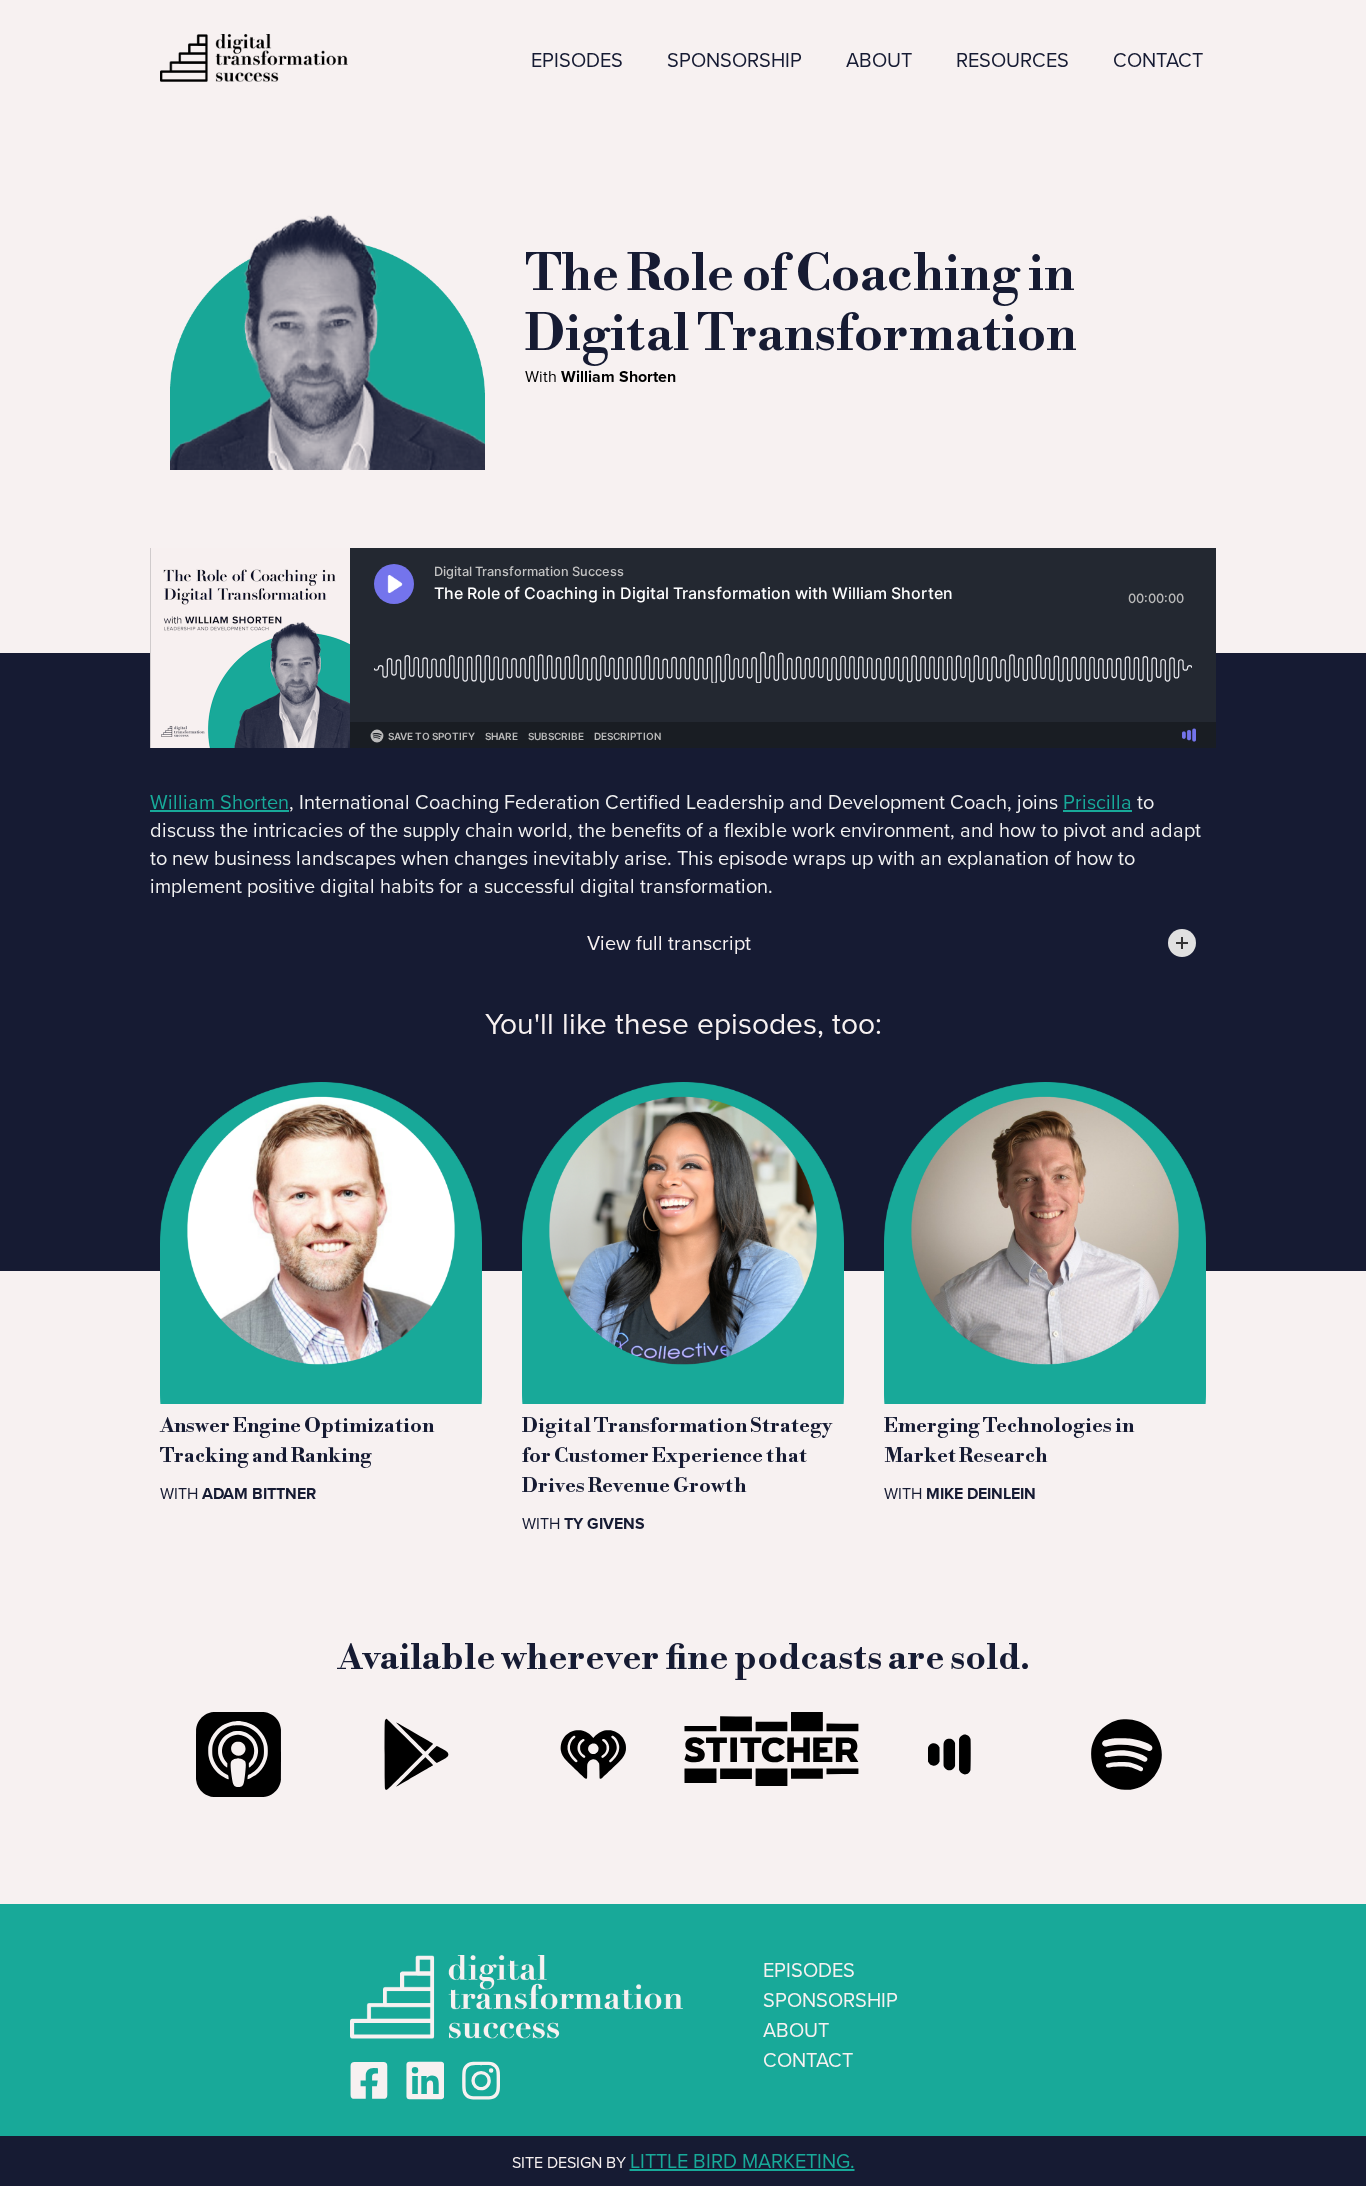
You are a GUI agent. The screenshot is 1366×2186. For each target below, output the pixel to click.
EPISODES (577, 60)
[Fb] (369, 2081)
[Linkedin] (425, 2081)
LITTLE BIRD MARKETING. (742, 2161)
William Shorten (219, 802)
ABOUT (879, 60)
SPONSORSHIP (734, 60)
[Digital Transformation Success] (481, 2081)
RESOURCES (1012, 60)
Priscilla (1097, 802)
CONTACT (1158, 60)
